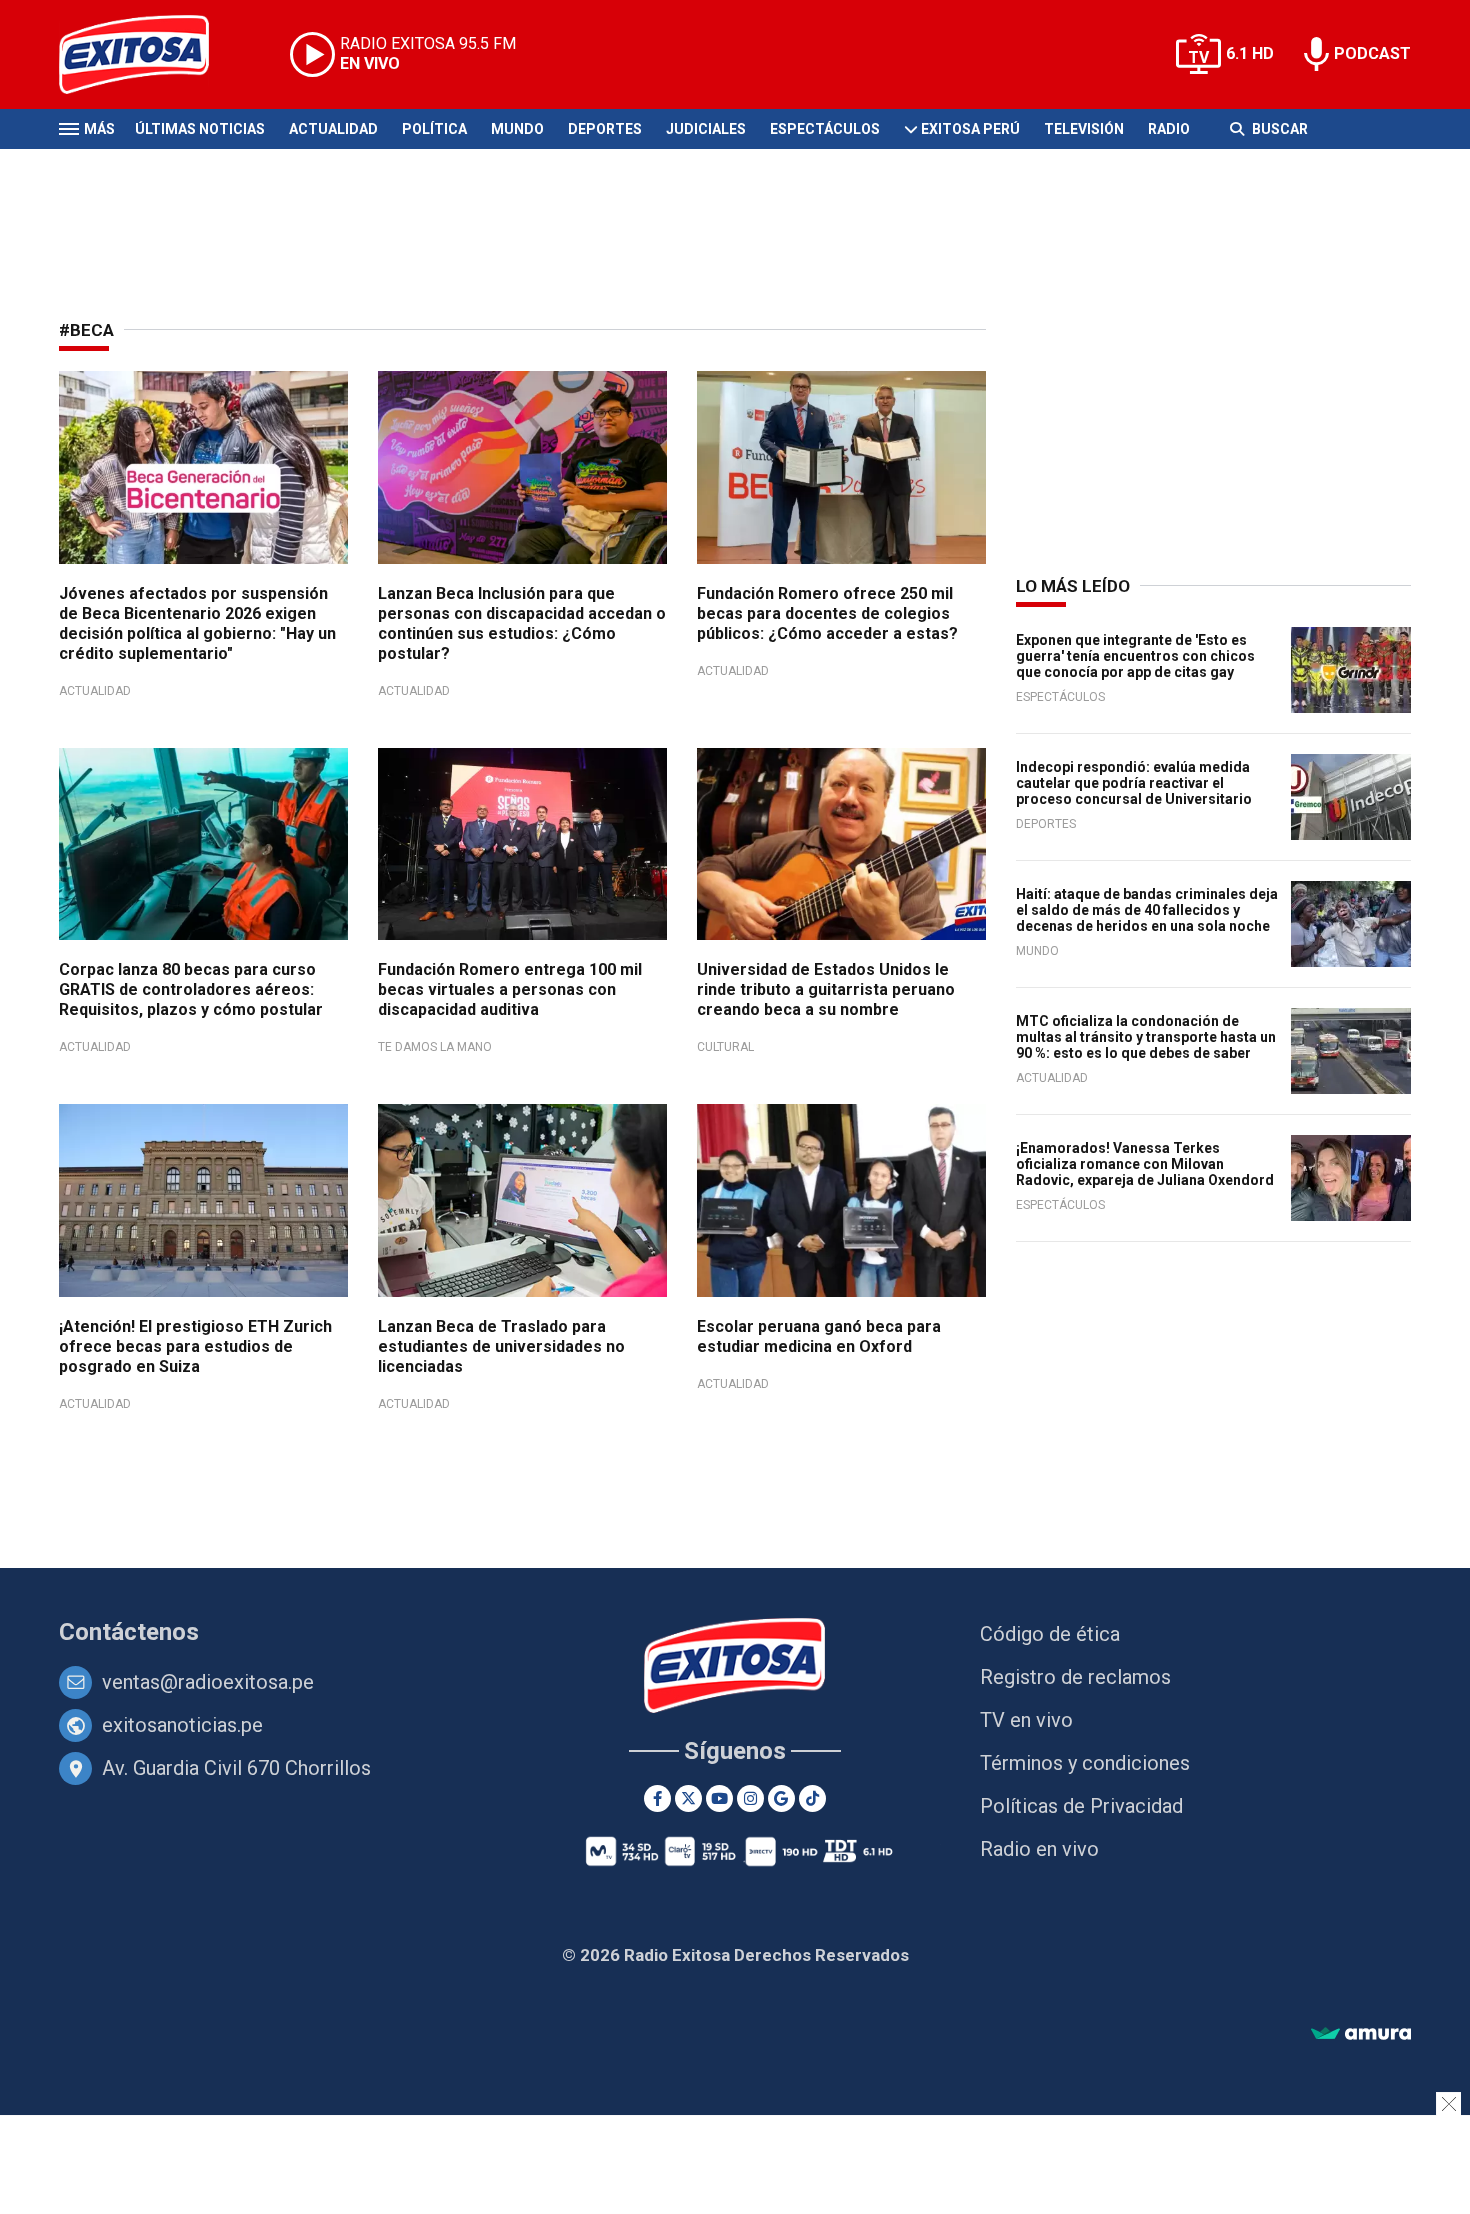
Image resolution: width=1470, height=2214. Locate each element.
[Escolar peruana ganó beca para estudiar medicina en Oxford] (841, 1200)
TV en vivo (1026, 1720)
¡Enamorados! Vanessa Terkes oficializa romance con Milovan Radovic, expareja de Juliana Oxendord (1145, 1164)
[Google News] (781, 1798)
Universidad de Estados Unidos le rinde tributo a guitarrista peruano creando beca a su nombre (826, 989)
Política (434, 129)
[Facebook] (657, 1798)
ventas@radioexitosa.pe (208, 1682)
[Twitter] (688, 1798)
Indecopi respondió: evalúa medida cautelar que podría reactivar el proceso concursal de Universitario (1134, 783)
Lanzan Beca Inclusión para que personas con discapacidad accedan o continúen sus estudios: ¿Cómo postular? (522, 623)
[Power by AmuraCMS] (1361, 2034)
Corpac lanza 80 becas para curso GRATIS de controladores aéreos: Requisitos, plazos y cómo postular (191, 989)
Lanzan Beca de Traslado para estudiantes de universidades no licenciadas (501, 1346)
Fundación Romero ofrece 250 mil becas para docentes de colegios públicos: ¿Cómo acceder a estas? (827, 613)
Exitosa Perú (970, 129)
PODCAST (1372, 53)
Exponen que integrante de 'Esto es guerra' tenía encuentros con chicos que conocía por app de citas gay (1135, 656)
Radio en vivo (1039, 1849)
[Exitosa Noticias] (149, 54)
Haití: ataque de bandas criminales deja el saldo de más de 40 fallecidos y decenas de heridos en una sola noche (1147, 910)
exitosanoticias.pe (182, 1725)
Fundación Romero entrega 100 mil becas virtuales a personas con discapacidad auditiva (510, 989)
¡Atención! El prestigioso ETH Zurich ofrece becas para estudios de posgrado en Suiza (195, 1346)
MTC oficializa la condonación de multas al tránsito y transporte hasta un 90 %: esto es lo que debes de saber (1146, 1037)
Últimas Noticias (200, 129)
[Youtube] (719, 1798)
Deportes (605, 129)
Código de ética (1050, 1634)
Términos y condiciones (1085, 1763)
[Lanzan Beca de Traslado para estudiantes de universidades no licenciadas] (522, 1200)
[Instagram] (750, 1798)
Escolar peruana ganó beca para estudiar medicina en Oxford (819, 1336)
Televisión (1084, 129)
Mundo (517, 129)
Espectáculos (825, 129)
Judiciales (706, 129)
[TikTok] (812, 1798)
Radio (1169, 129)
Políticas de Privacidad (1081, 1806)
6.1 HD (1250, 53)
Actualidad (333, 129)
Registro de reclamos (1075, 1677)
